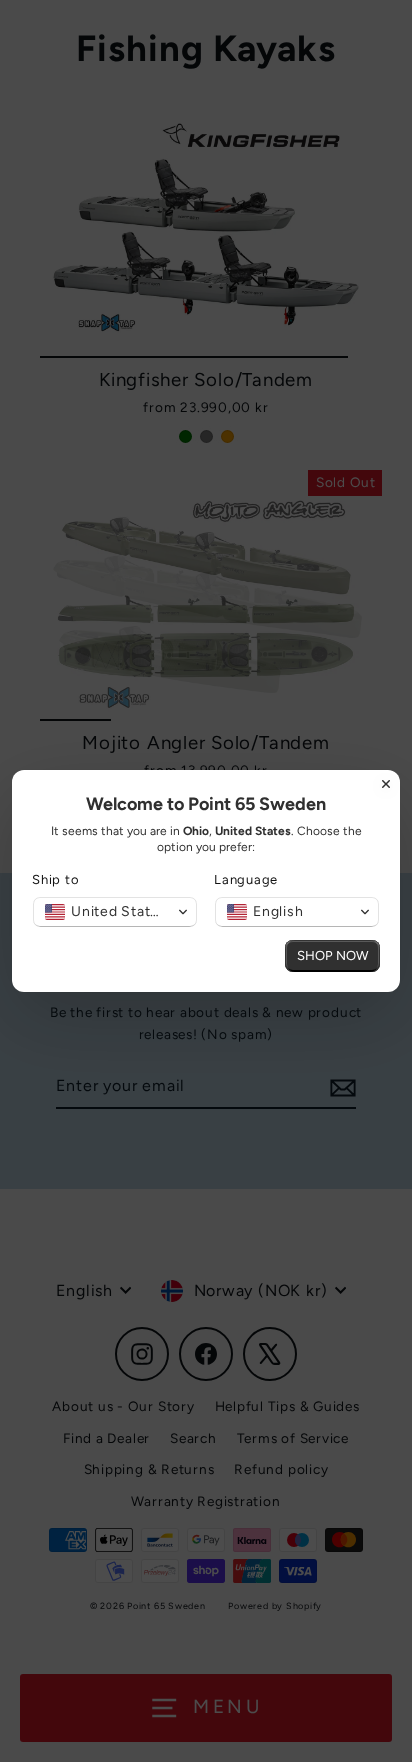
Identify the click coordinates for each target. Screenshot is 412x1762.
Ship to (55, 879)
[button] (115, 912)
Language (246, 879)
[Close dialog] (386, 784)
